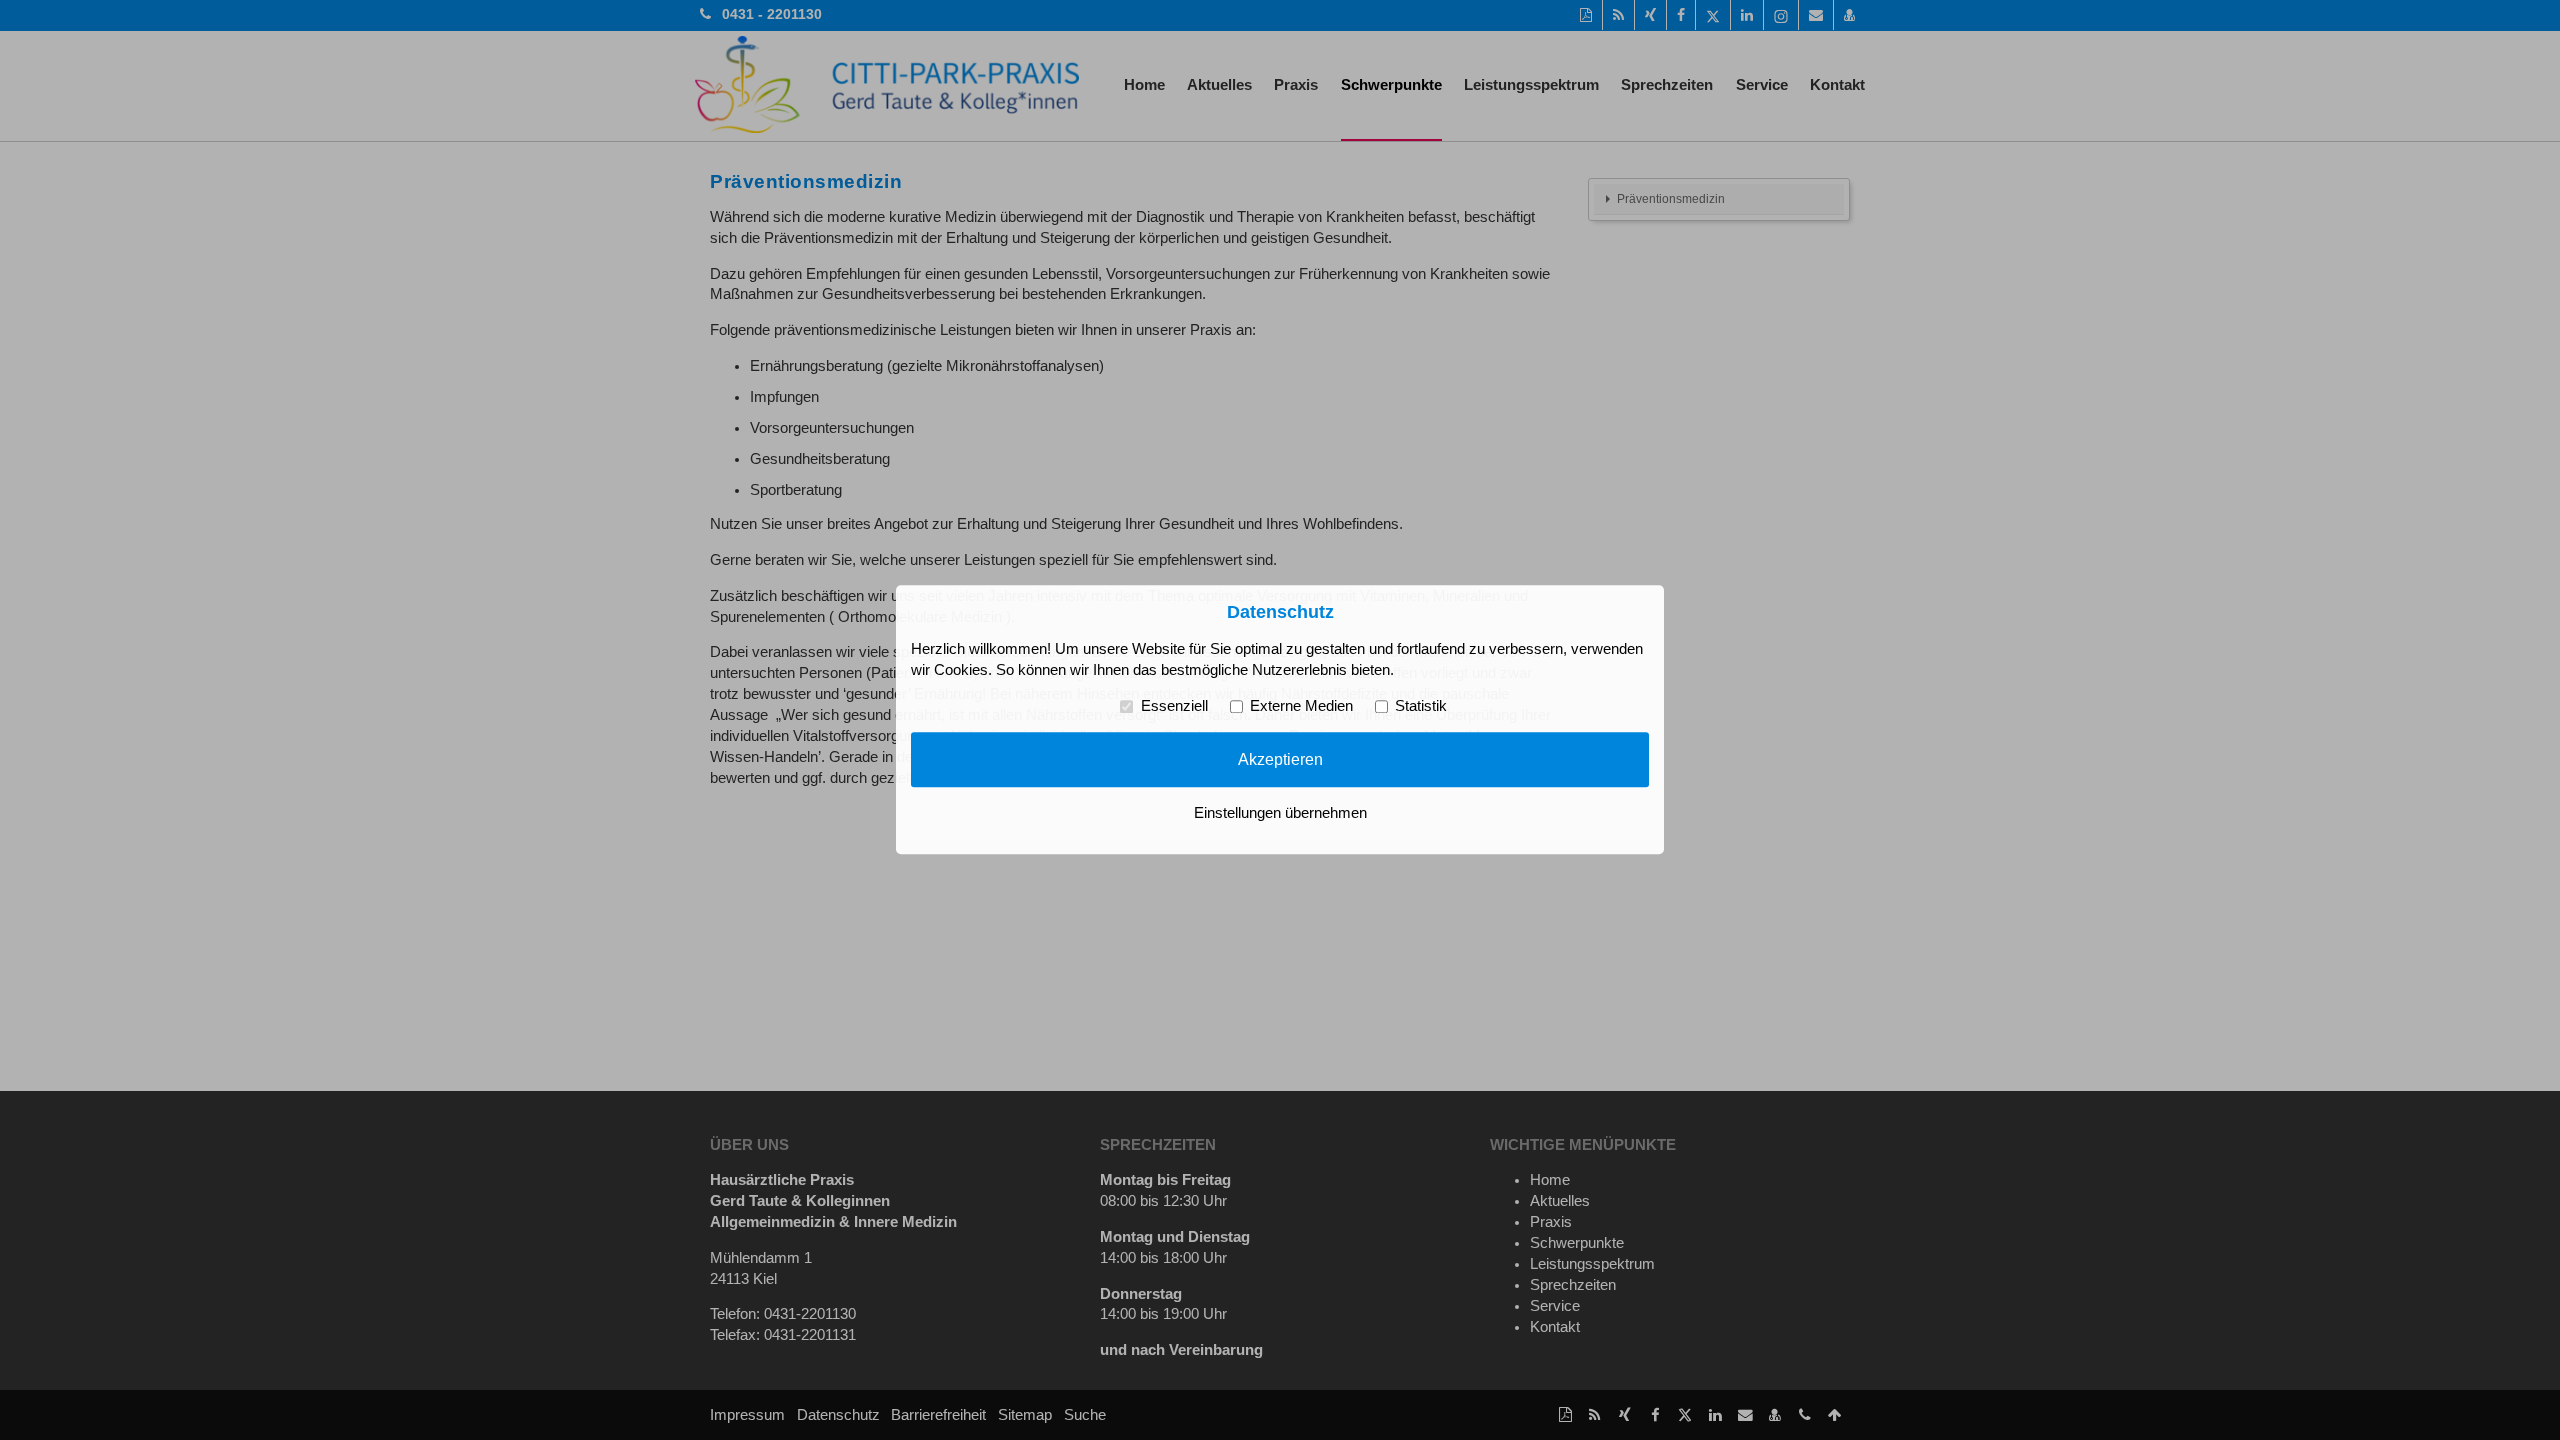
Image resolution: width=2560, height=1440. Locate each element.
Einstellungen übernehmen (1280, 814)
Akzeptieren (1280, 759)
